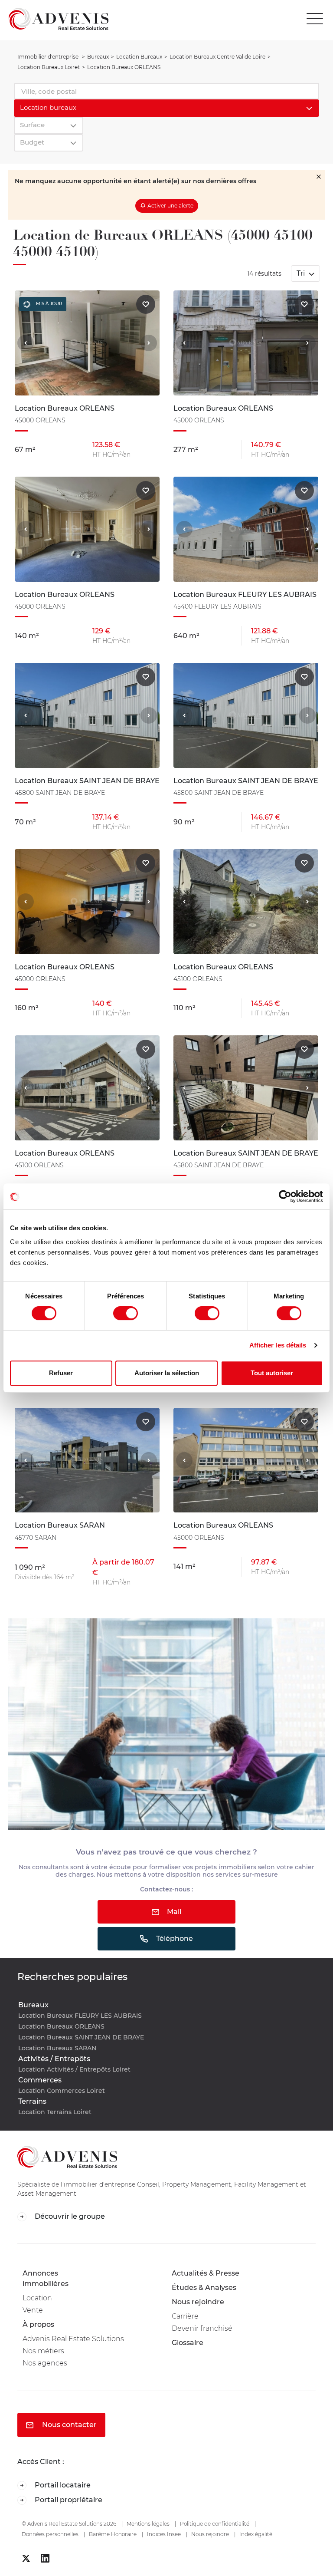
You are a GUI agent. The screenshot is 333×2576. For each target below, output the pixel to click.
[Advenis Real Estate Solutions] (54, 19)
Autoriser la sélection (167, 1373)
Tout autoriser (272, 1373)
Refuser (61, 1373)
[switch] (126, 1313)
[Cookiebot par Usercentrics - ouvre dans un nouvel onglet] (285, 1196)
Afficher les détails (278, 1345)
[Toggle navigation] (317, 19)
